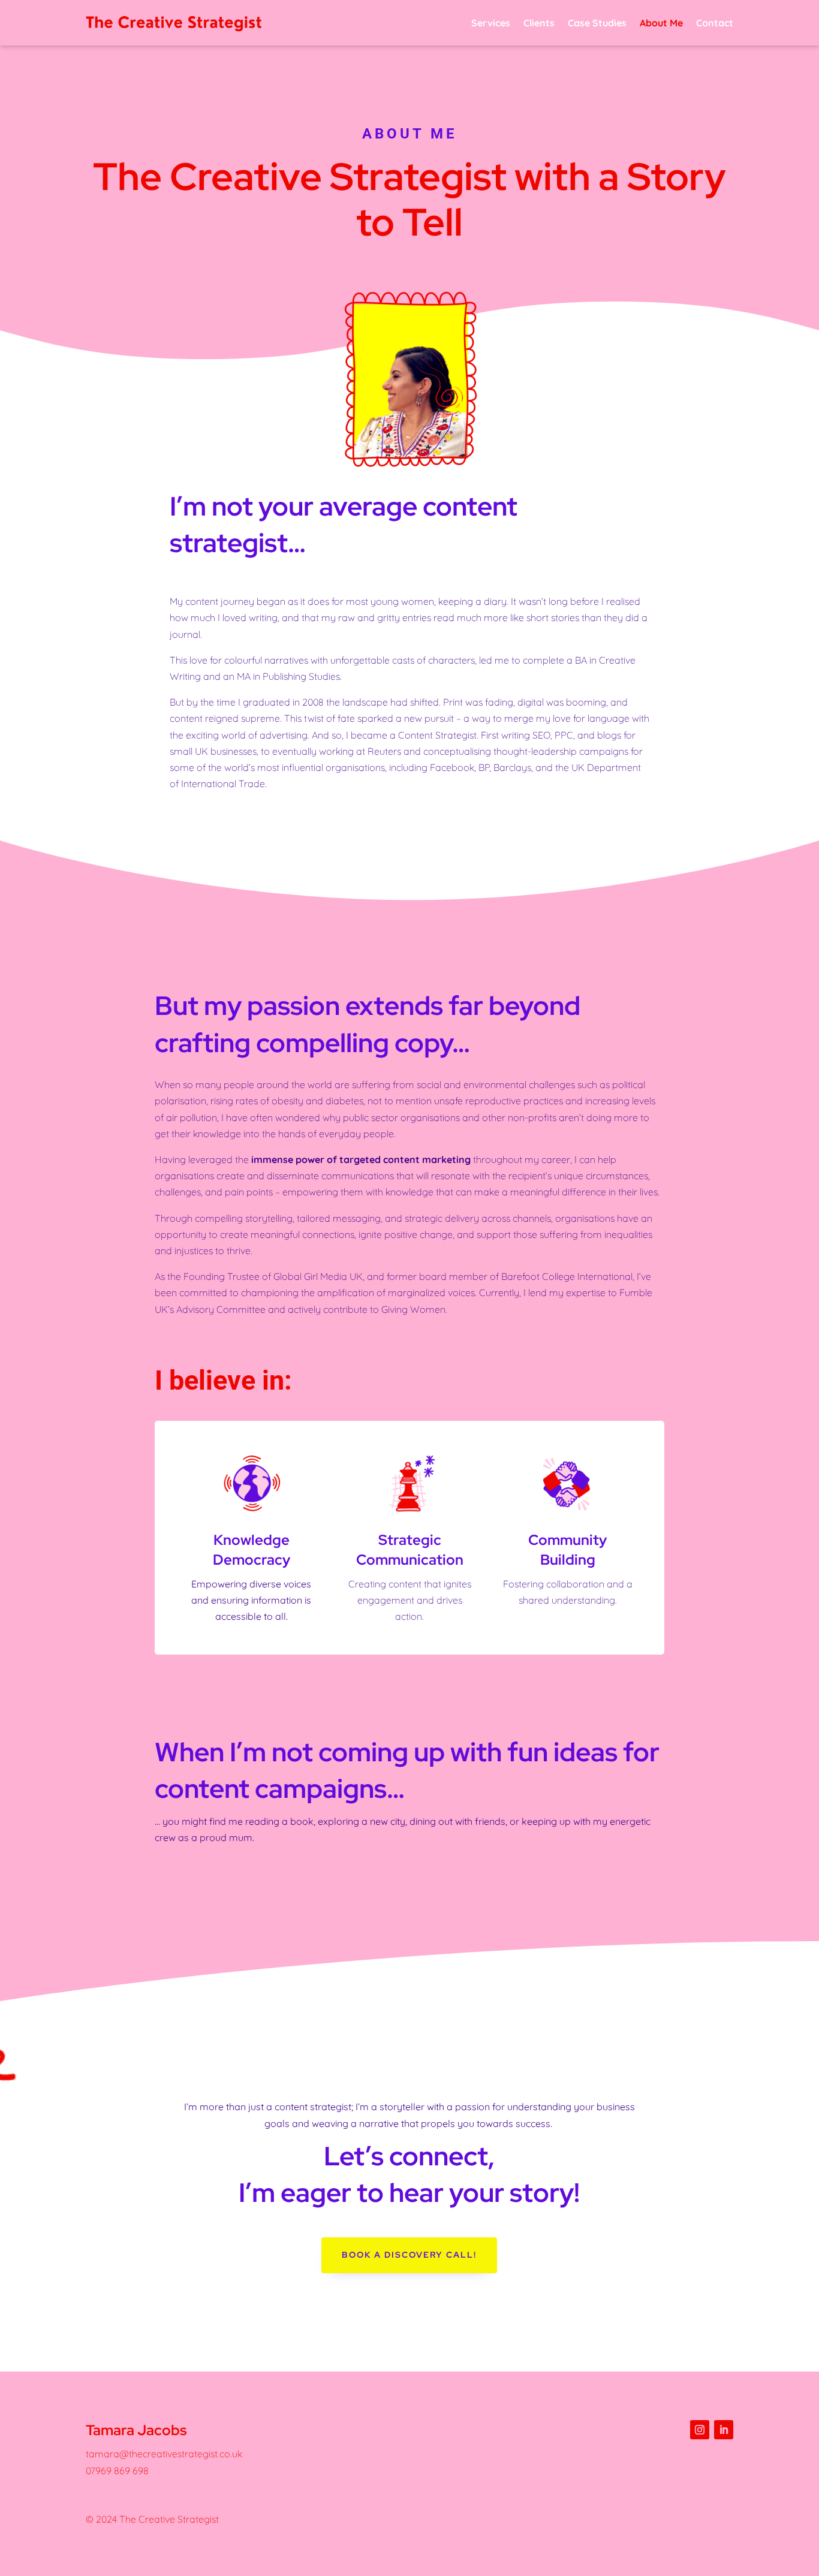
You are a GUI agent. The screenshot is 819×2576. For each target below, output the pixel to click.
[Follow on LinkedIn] (724, 2430)
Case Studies (597, 23)
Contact (715, 23)
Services (491, 23)
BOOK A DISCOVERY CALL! (409, 2255)
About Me (661, 23)
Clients (539, 23)
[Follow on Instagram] (700, 2430)
